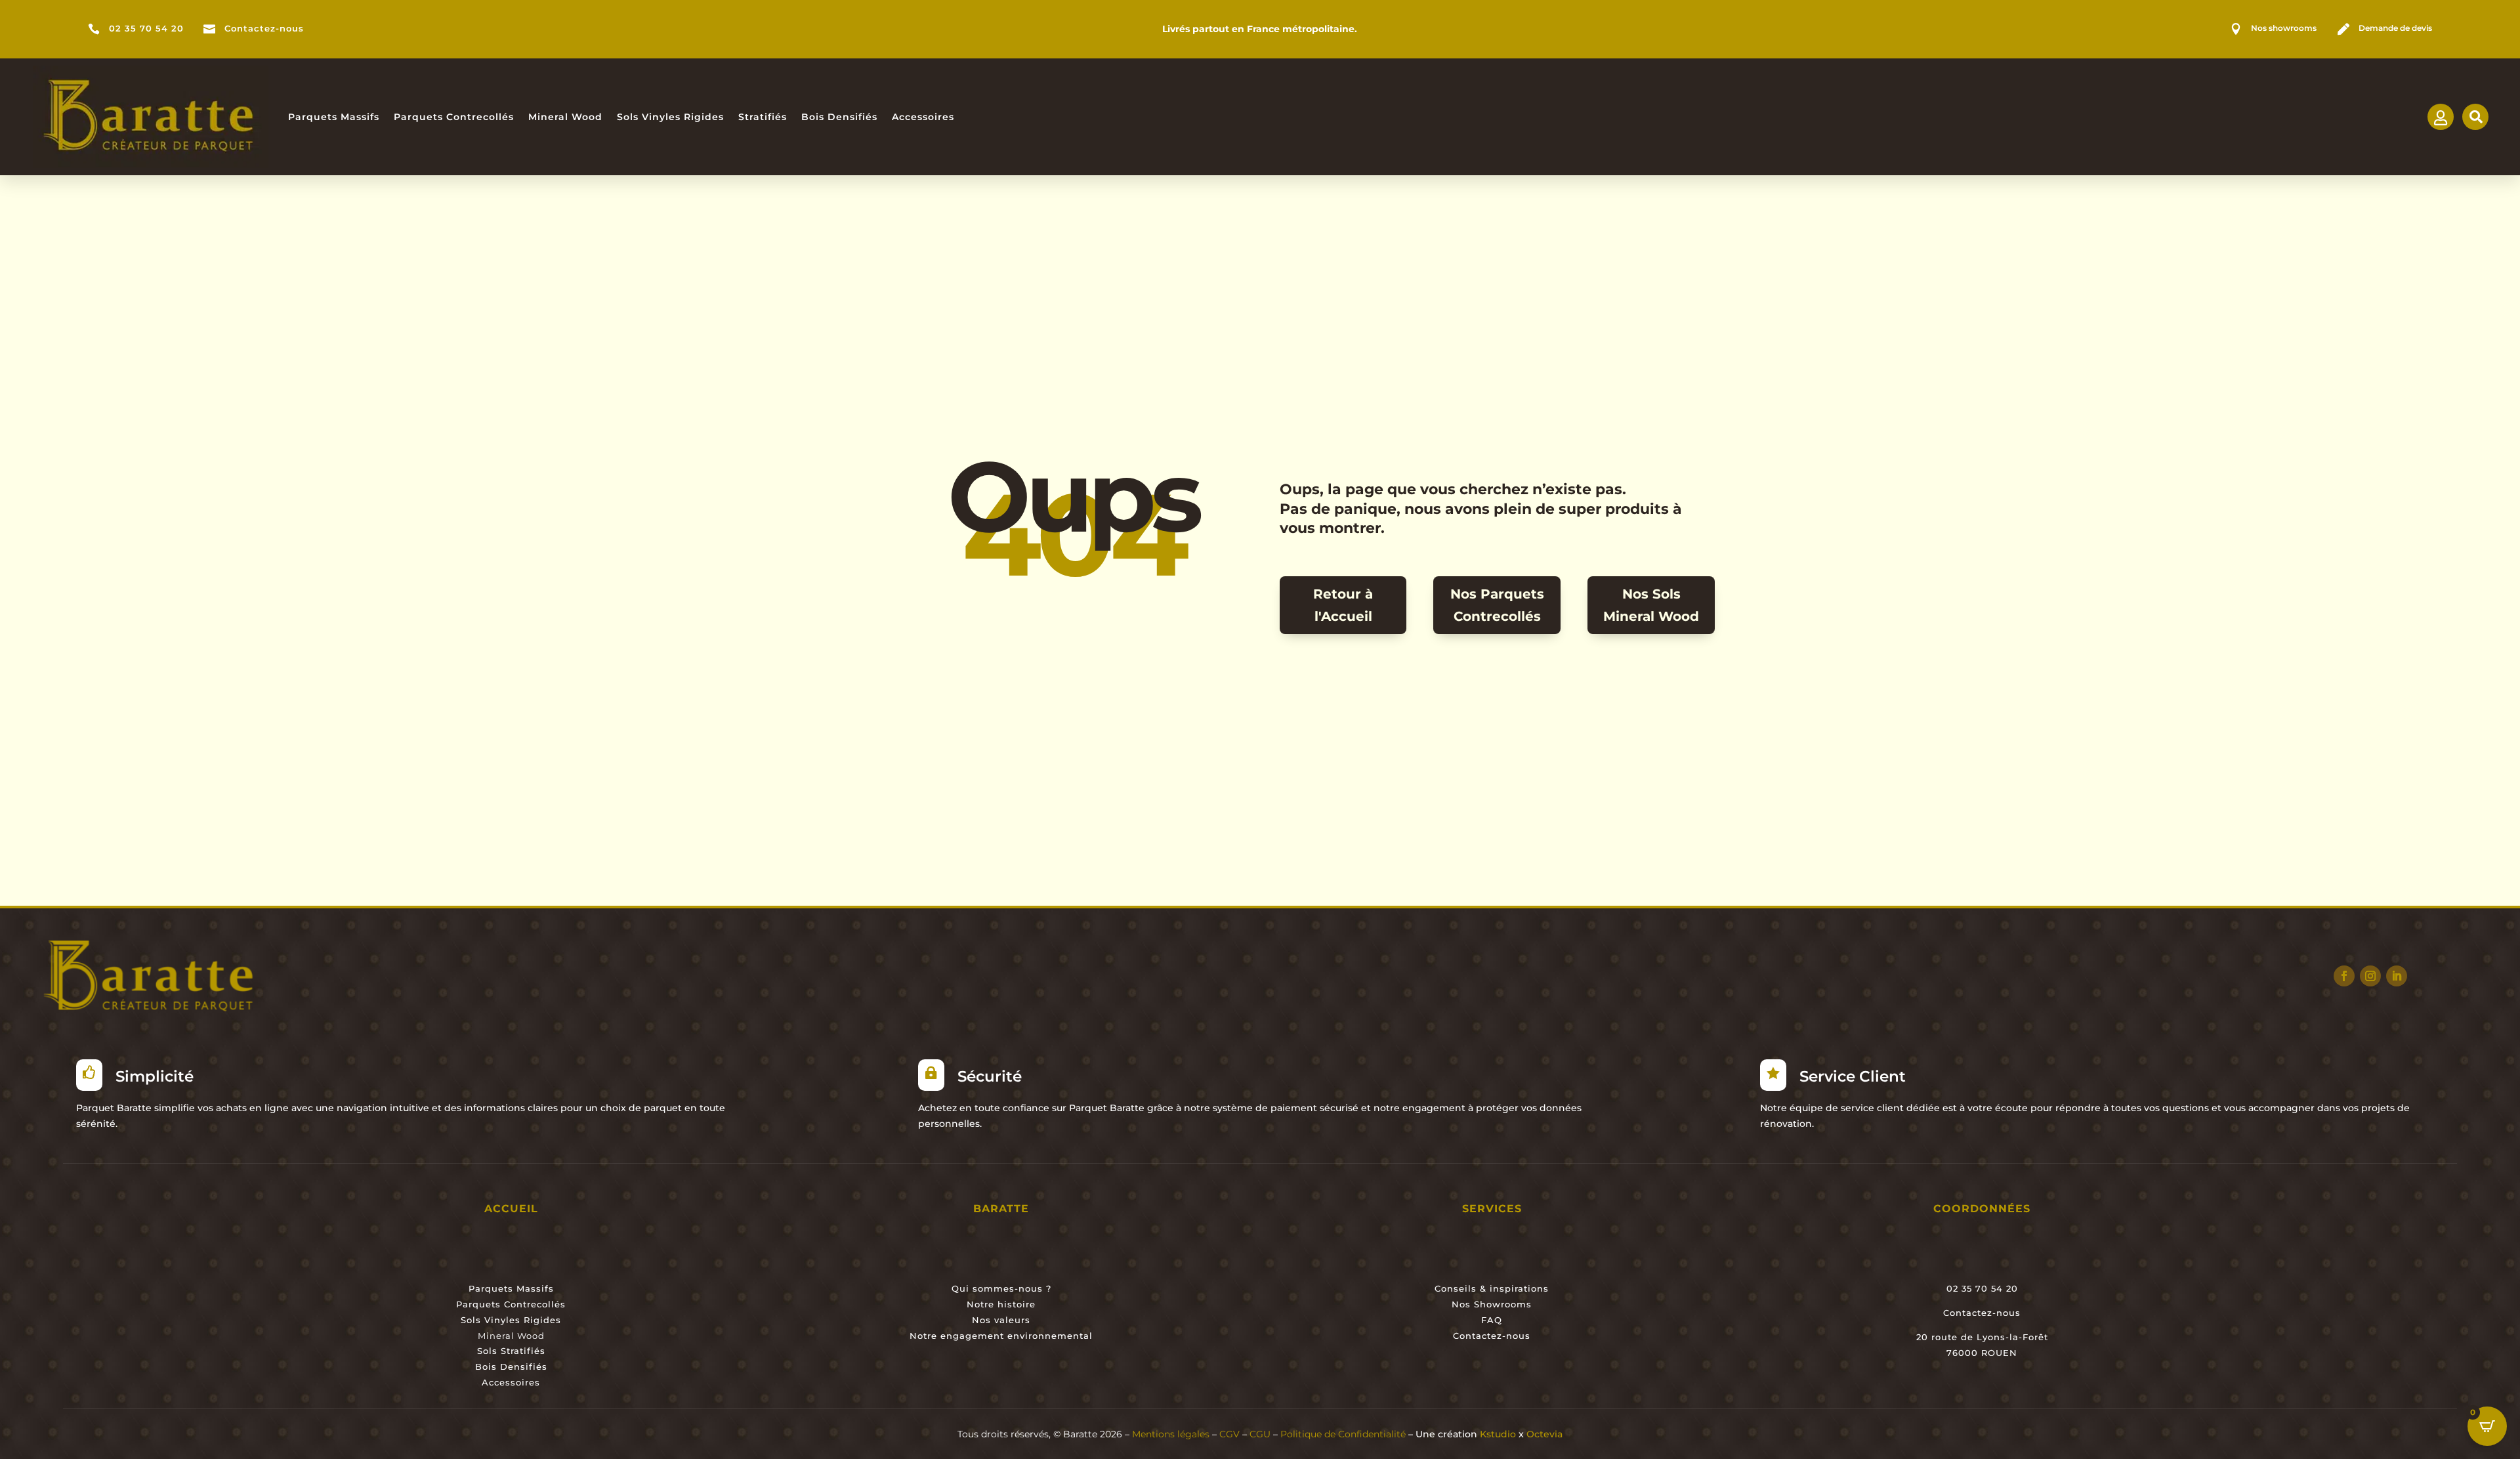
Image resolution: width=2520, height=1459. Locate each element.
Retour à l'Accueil (1343, 605)
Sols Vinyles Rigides (670, 117)
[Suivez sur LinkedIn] (2397, 976)
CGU (1260, 1434)
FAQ (1492, 1320)
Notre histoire (1001, 1304)
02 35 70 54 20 (146, 29)
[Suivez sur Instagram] (2370, 976)
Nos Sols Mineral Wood (1651, 605)
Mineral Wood (565, 117)
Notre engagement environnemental (1001, 1336)
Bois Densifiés (839, 117)
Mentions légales (1171, 1434)
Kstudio (1498, 1434)
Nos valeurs (1001, 1320)
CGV (1229, 1434)
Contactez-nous (264, 29)
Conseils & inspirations (1492, 1288)
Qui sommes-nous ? (1001, 1288)
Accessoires (923, 117)
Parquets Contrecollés (454, 117)
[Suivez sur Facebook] (2344, 976)
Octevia (1544, 1434)
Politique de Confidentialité (1344, 1434)
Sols (487, 1351)
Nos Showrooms (1492, 1304)
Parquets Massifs (334, 117)
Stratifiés (763, 117)
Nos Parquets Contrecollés (1497, 605)
